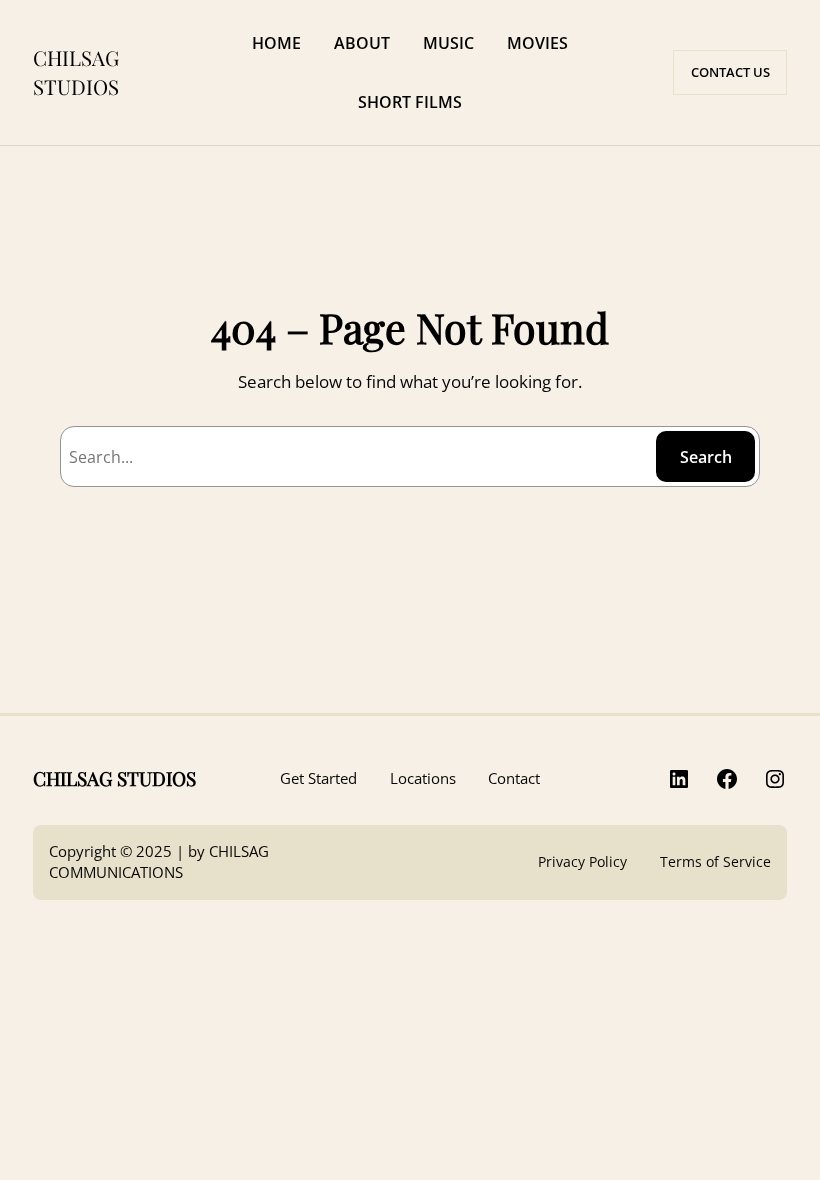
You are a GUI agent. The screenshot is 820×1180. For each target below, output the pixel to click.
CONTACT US (730, 72)
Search (706, 457)
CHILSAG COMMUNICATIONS (159, 861)
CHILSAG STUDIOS (76, 72)
